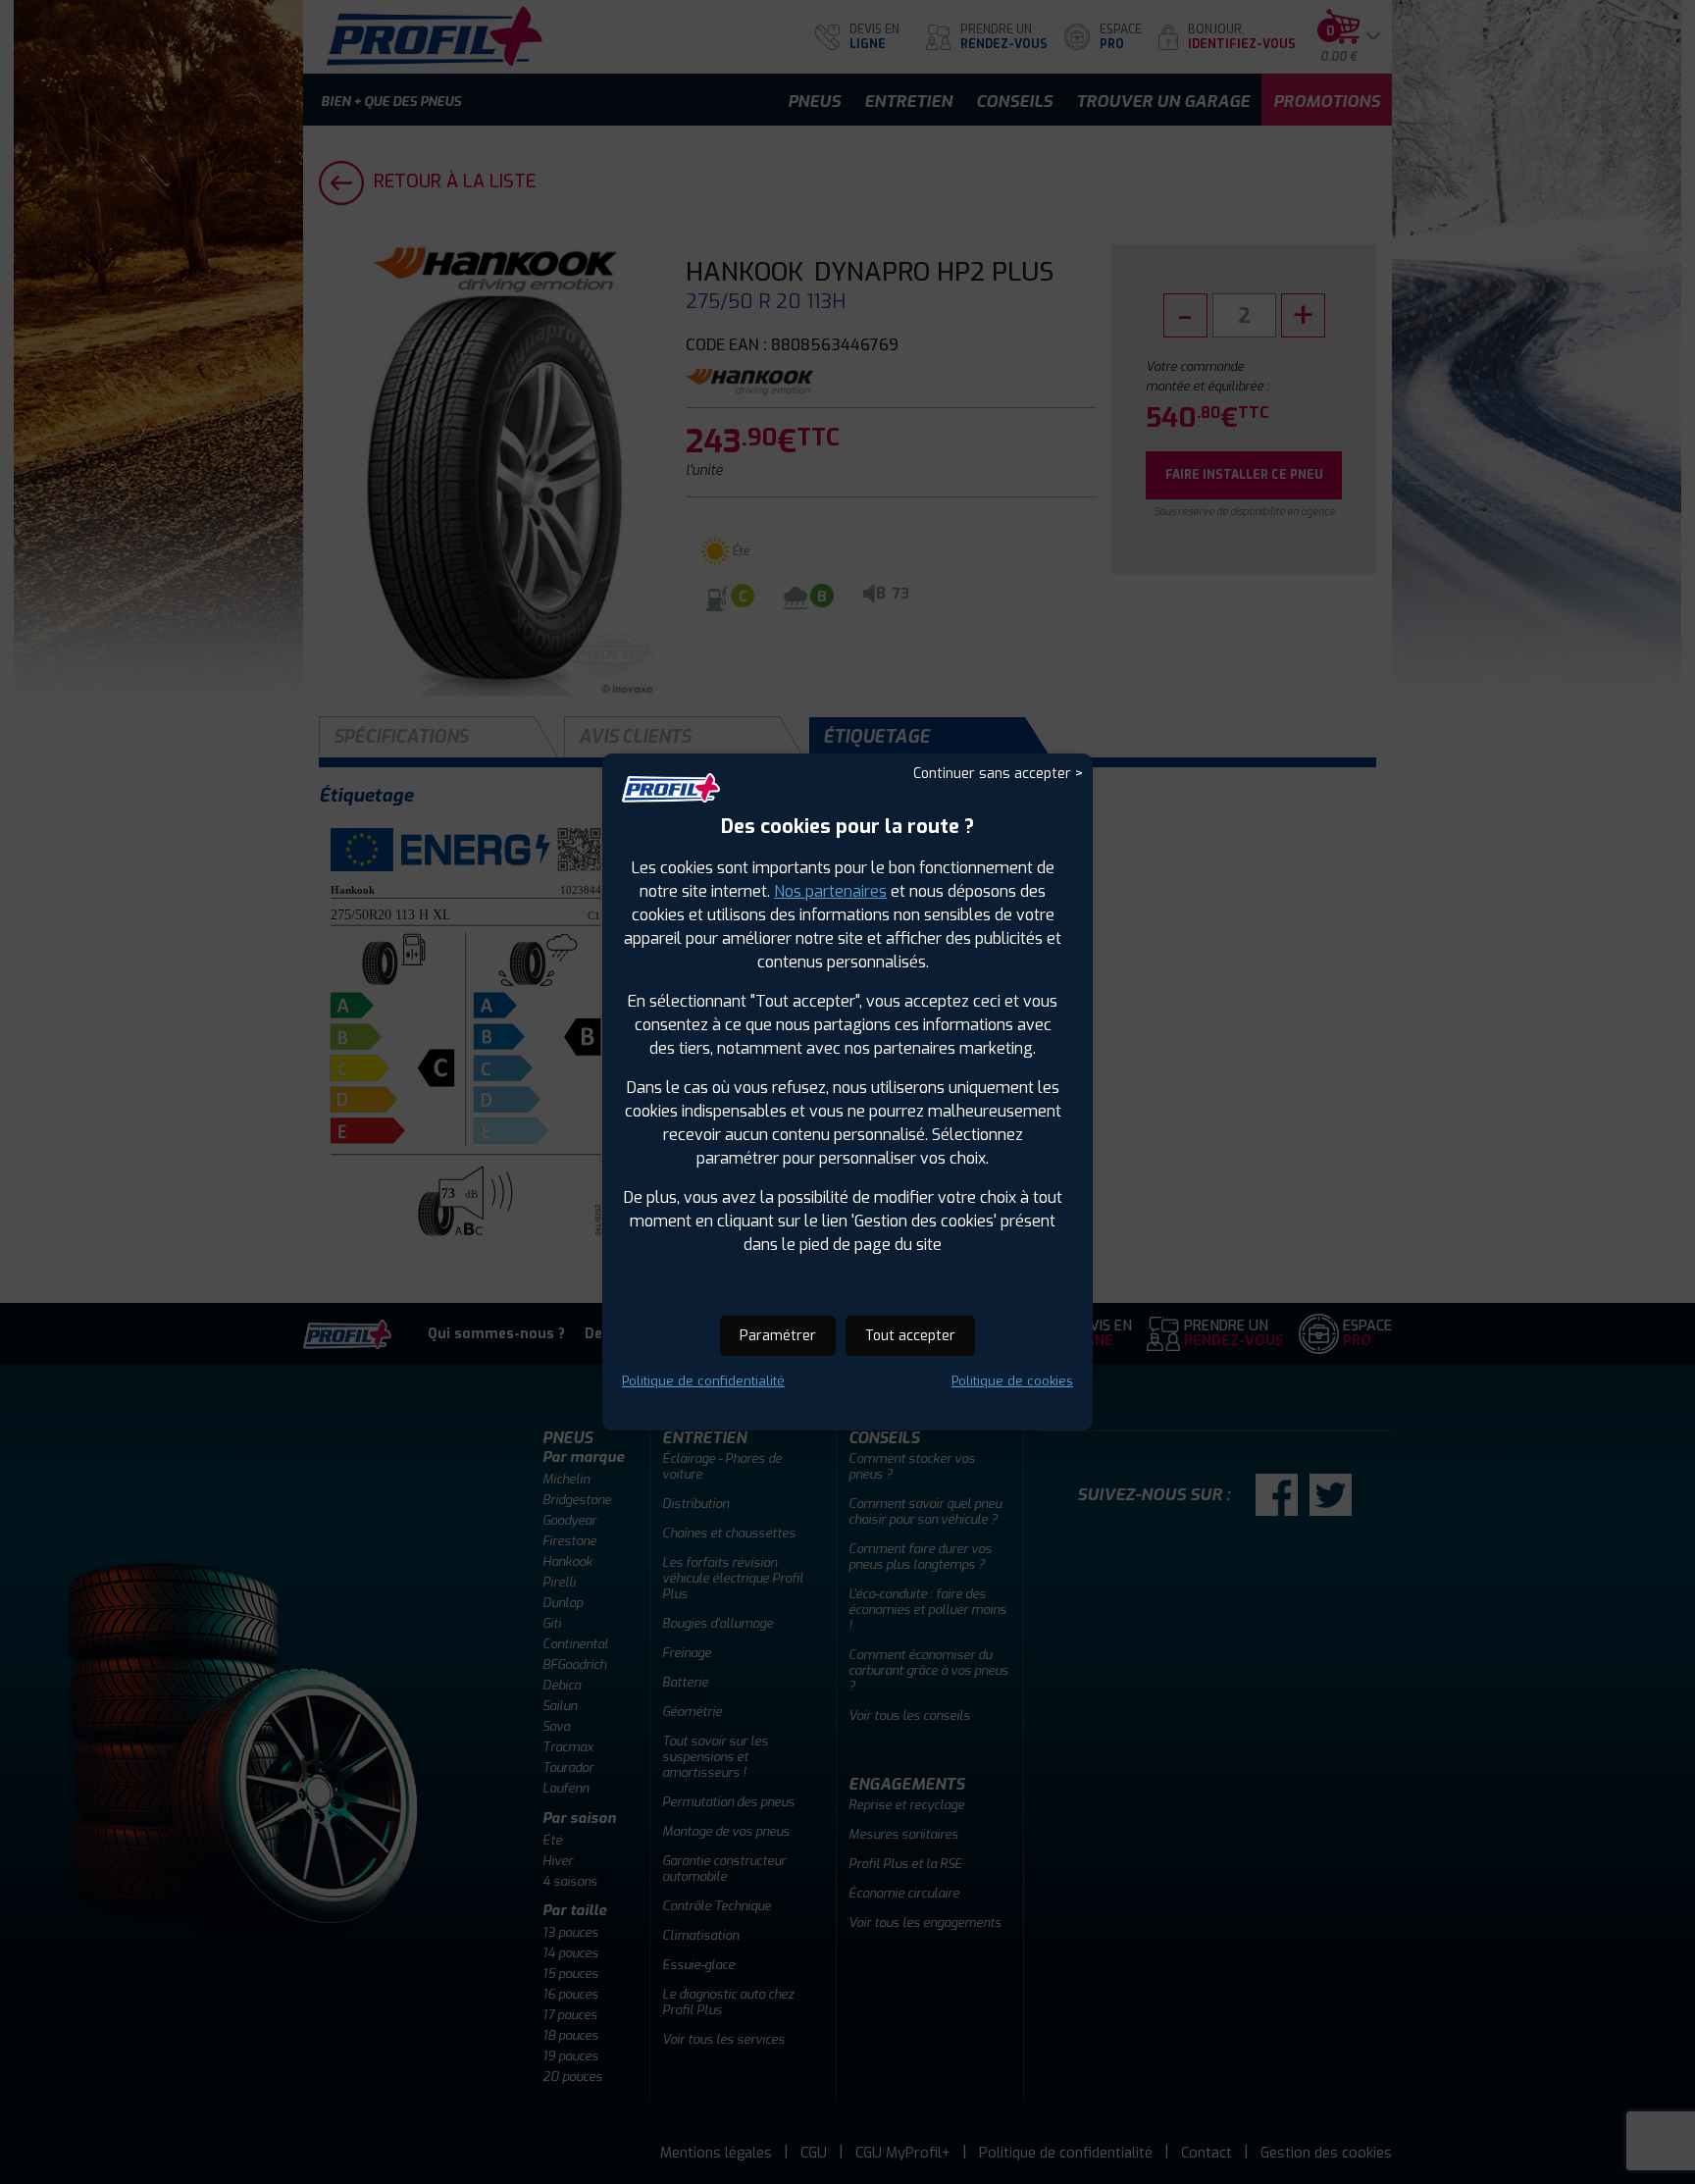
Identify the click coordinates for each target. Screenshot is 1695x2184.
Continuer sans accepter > (998, 774)
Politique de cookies (1012, 1381)
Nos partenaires (830, 891)
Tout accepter (910, 1336)
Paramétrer (778, 1336)
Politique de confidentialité (703, 1381)
